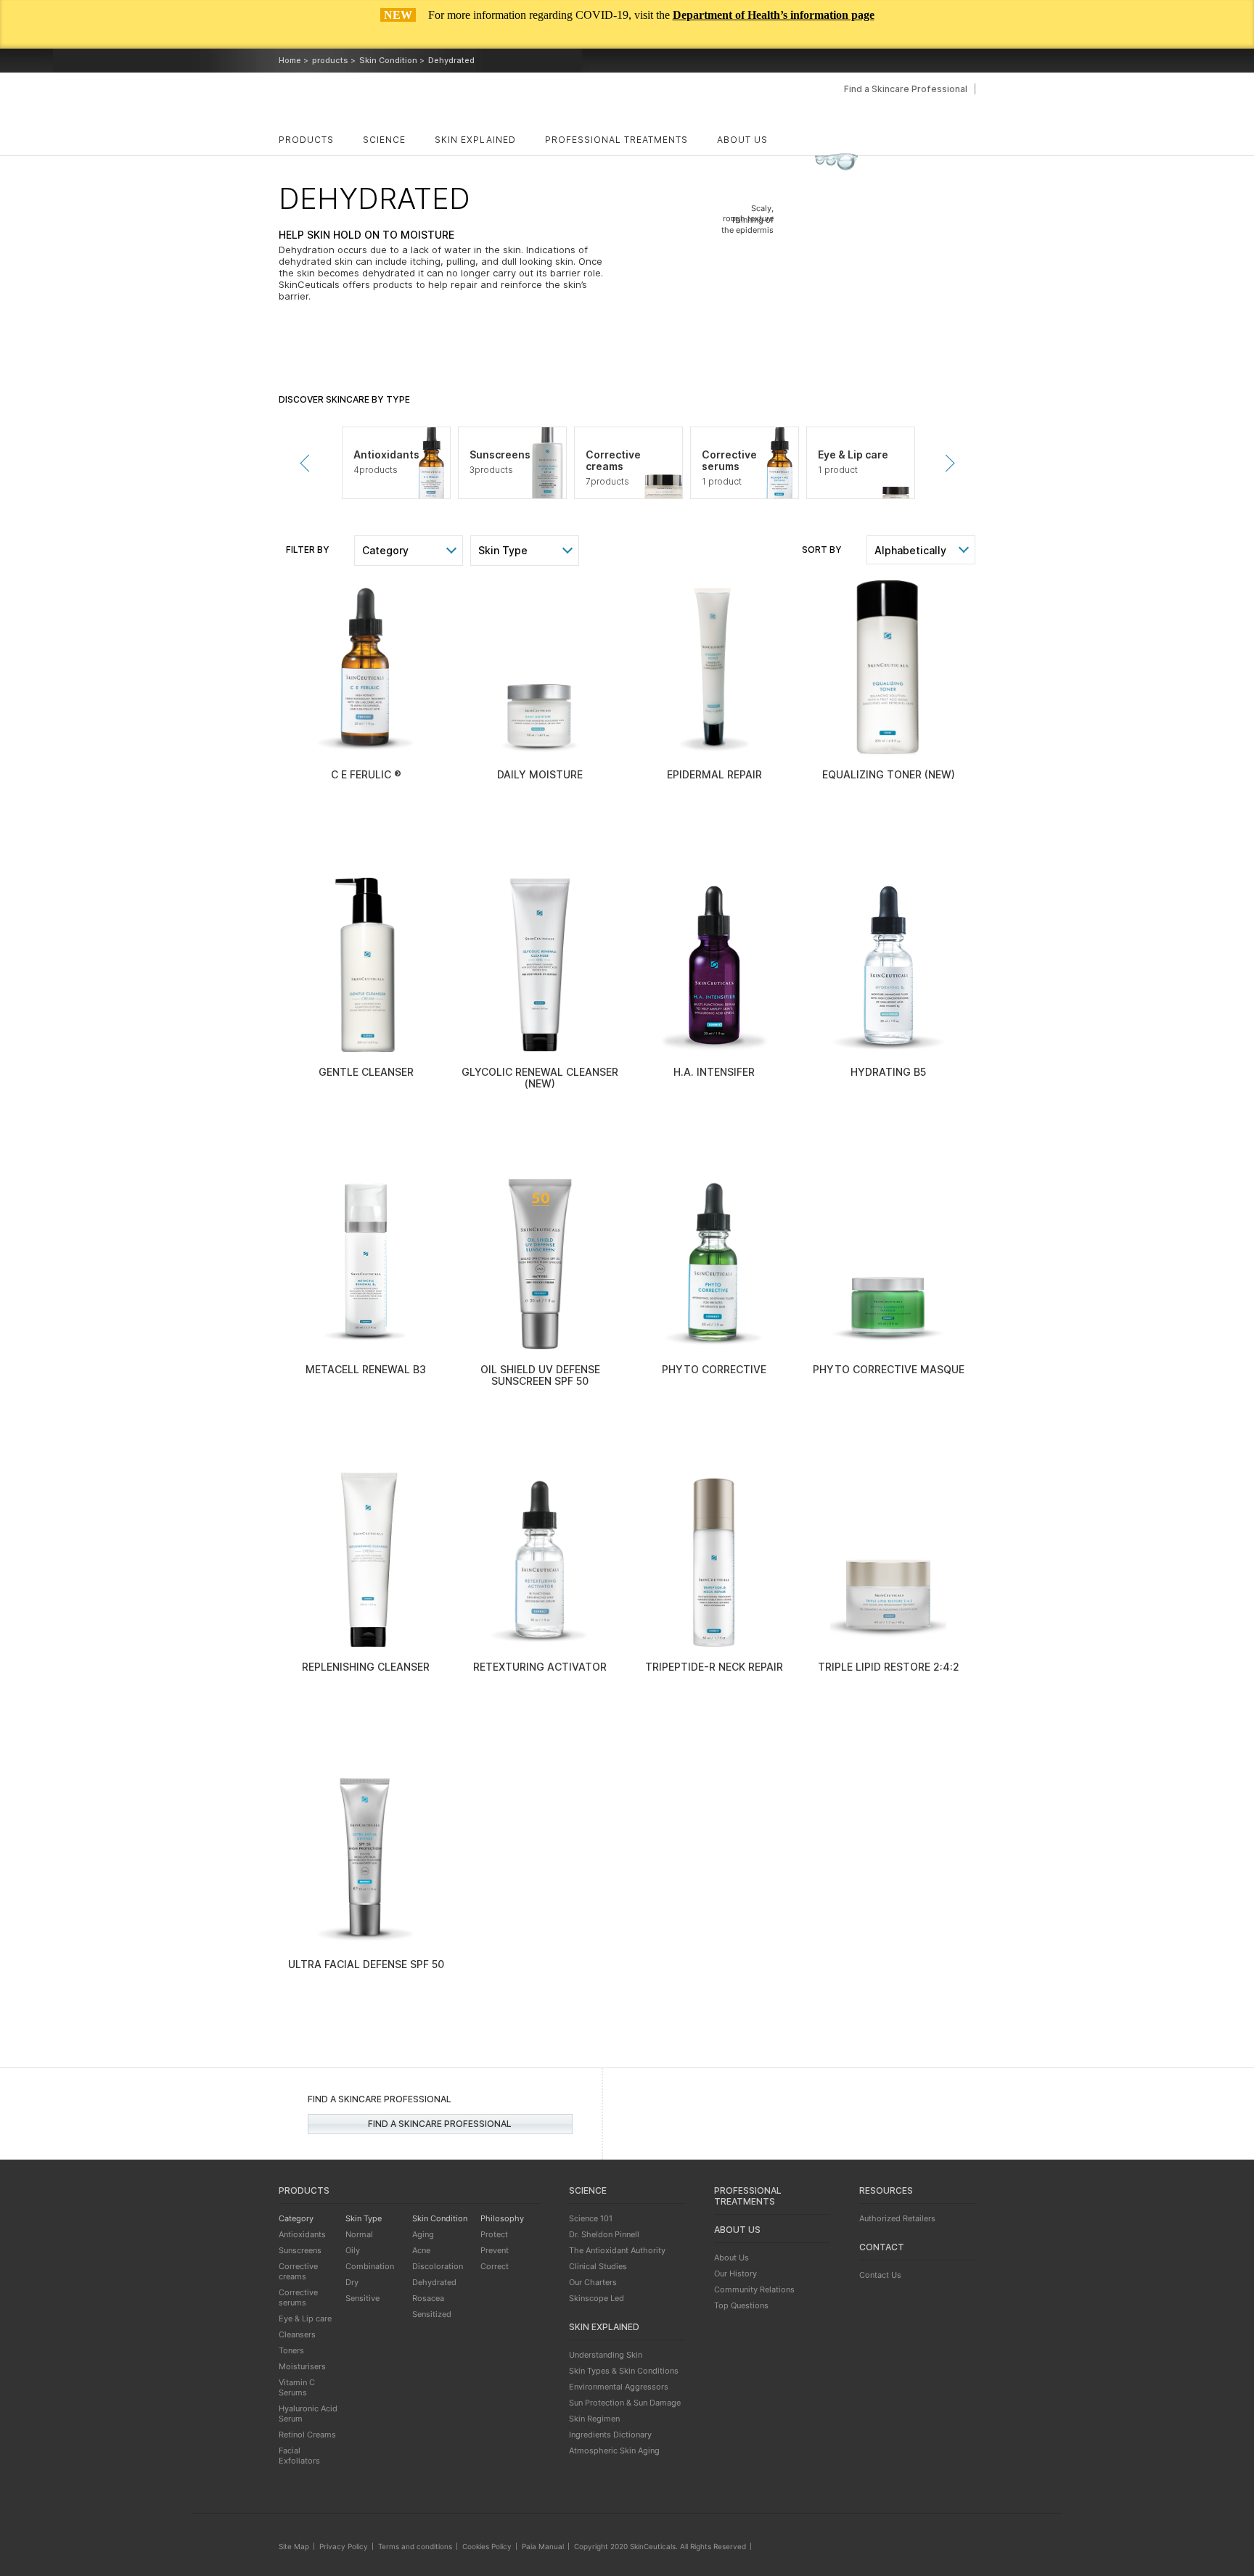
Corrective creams (298, 2271)
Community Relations (754, 2289)
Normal (359, 2234)
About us (742, 140)
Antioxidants (302, 2234)
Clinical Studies (598, 2266)
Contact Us (880, 2275)
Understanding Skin (606, 2355)
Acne (421, 2250)
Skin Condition (440, 2218)
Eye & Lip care (305, 2318)
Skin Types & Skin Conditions (624, 2371)
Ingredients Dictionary (610, 2435)
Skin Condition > (392, 60)
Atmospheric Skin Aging (614, 2451)
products (306, 140)
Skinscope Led (597, 2298)
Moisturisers (302, 2366)
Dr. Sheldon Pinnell (604, 2234)
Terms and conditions (415, 2546)
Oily (353, 2250)
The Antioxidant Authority (617, 2250)
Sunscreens (300, 2250)
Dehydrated (434, 2282)
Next (946, 463)
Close (1228, 33)
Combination (370, 2266)
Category (385, 550)
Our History (735, 2273)
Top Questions (741, 2305)
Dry (352, 2282)
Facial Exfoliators (299, 2456)
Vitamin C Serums (297, 2387)
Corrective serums (298, 2297)
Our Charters (593, 2282)
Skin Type (503, 550)
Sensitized (432, 2314)
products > (334, 60)
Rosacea (428, 2298)
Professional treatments (616, 140)
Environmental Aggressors (619, 2387)
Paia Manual (543, 2546)
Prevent (495, 2250)
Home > (294, 60)
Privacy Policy (344, 2546)
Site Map (294, 2546)
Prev (308, 463)
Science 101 (591, 2218)
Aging (423, 2234)
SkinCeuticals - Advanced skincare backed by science (382, 101)
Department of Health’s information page (774, 15)
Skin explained (475, 140)
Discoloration (438, 2266)
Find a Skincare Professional (906, 89)
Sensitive (362, 2298)
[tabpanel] (396, 463)
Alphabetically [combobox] (910, 550)
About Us (731, 2258)
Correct (495, 2266)
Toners (291, 2350)
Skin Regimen (594, 2419)
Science (384, 140)
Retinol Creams (307, 2435)
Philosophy (502, 2218)
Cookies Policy (487, 2546)
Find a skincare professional (440, 2124)
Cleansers (297, 2334)
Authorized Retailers (897, 2218)
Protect (494, 2234)
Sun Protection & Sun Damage (625, 2403)
